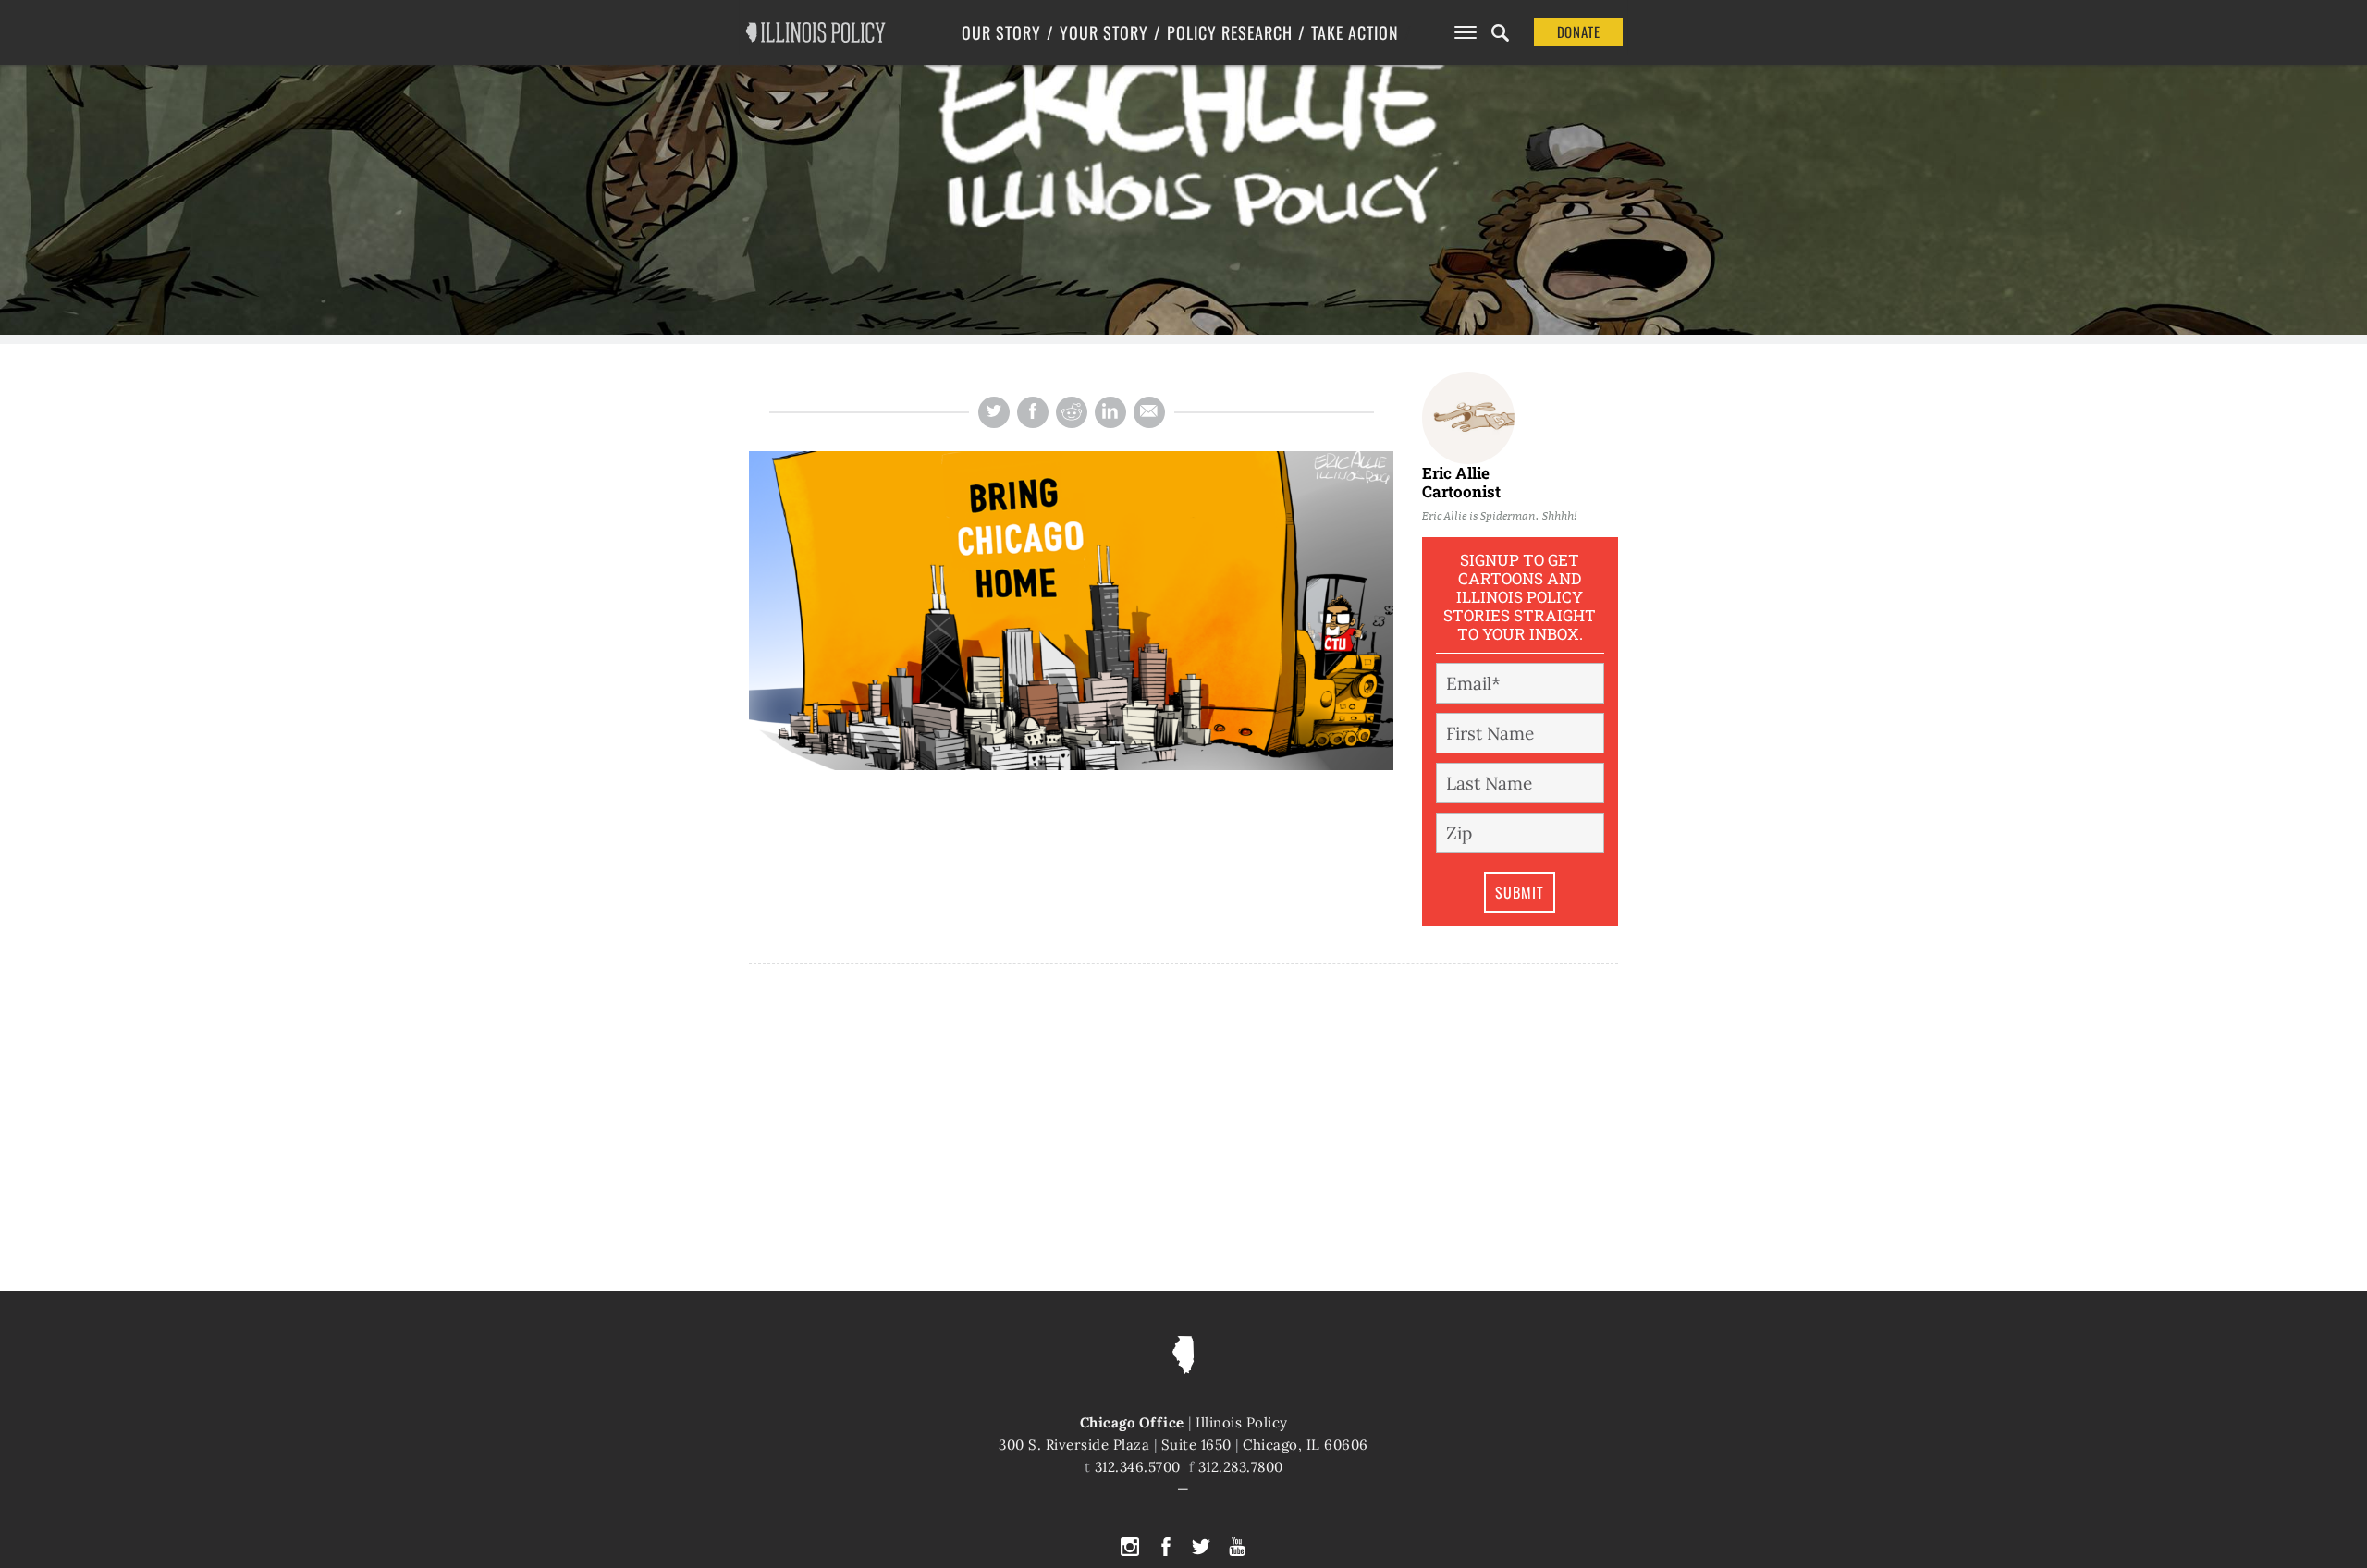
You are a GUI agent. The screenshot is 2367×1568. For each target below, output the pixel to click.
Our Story (1001, 32)
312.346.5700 (1138, 1467)
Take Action (1355, 32)
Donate (1579, 31)
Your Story (1104, 32)
